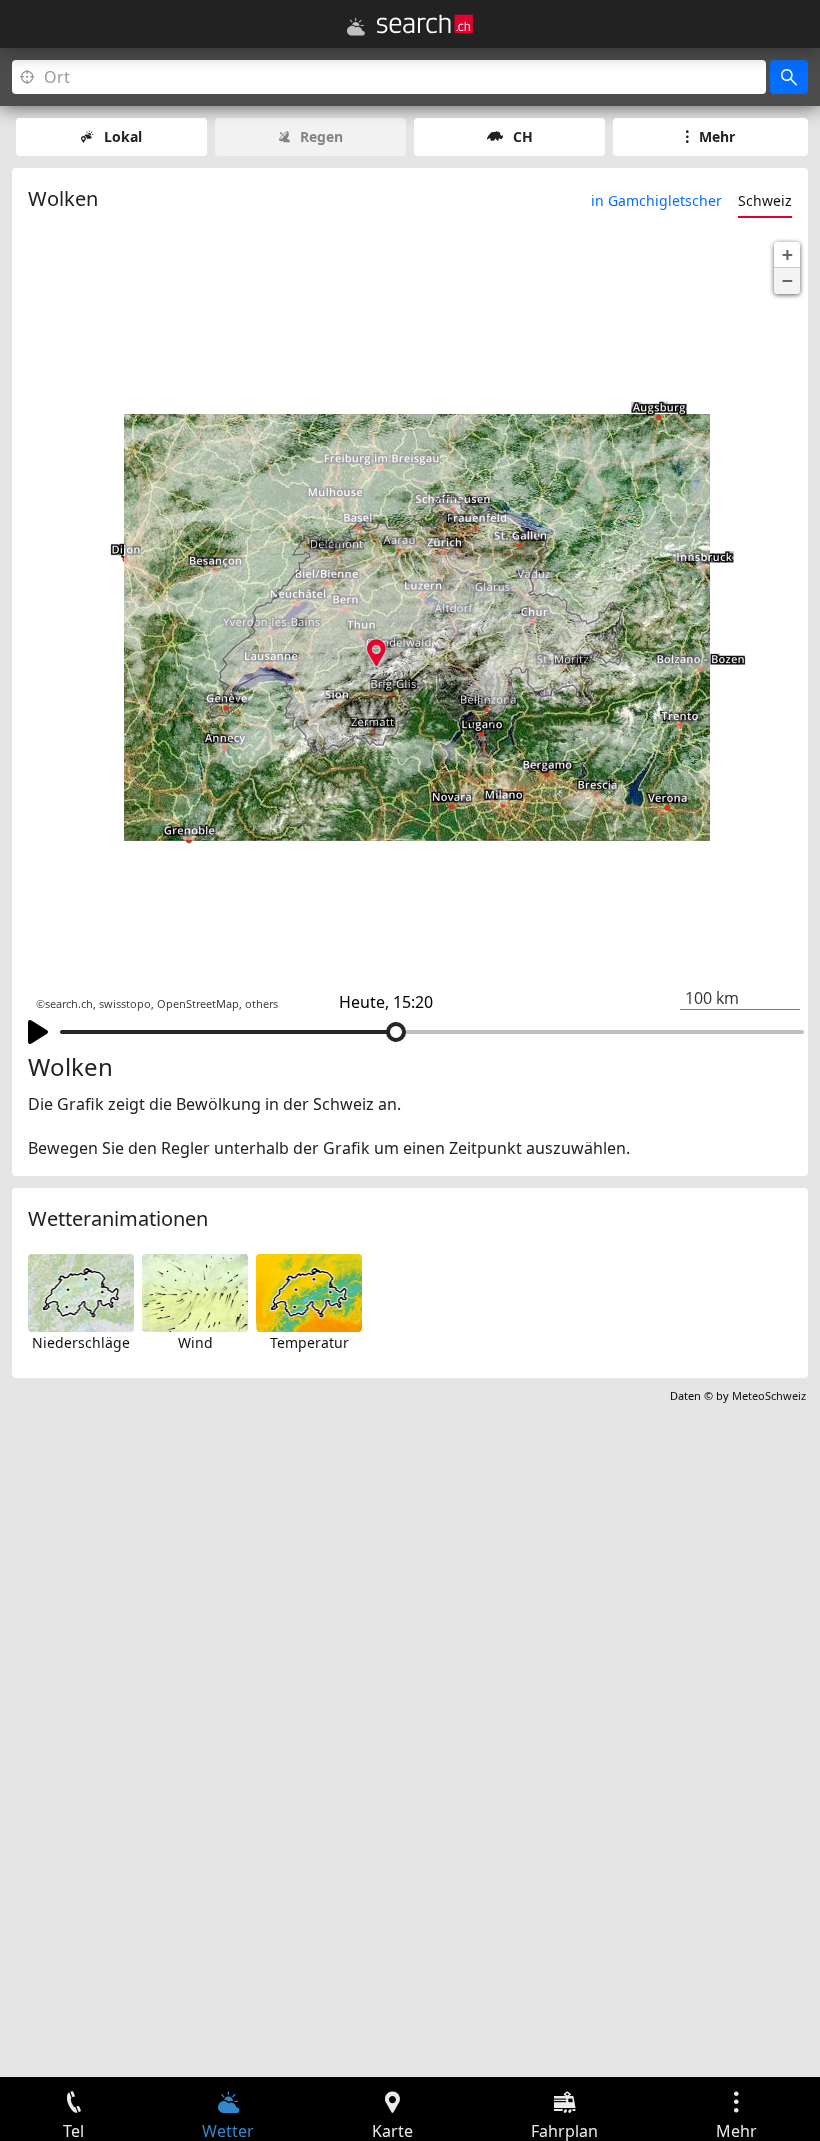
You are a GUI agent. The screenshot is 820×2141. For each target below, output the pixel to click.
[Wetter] (356, 27)
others (261, 1004)
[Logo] (425, 24)
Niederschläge (81, 1342)
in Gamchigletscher (656, 200)
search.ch (69, 1004)
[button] (787, 255)
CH (523, 136)
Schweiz (765, 200)
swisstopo (125, 1004)
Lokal (123, 136)
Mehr (717, 136)
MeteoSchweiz (769, 1395)
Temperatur (309, 1342)
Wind (195, 1342)
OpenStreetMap (198, 1004)
